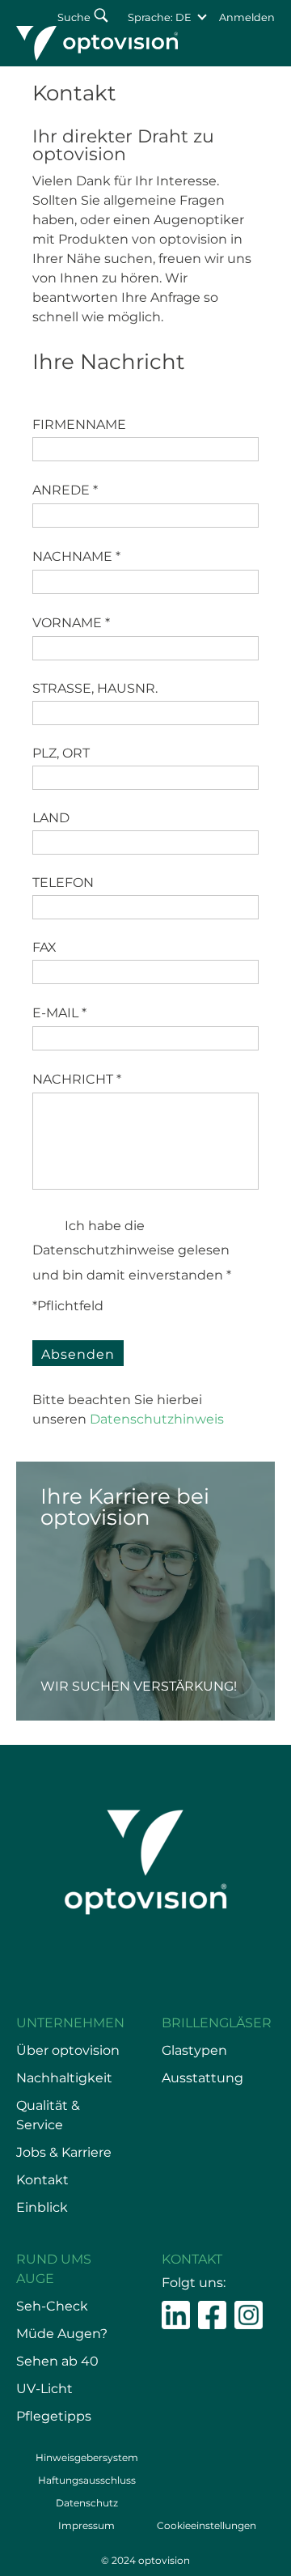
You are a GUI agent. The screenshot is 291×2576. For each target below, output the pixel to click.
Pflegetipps (54, 2416)
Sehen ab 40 (57, 2361)
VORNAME (71, 623)
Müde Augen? (62, 2334)
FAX (44, 947)
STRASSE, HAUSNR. (95, 688)
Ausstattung (202, 2078)
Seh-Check (52, 2306)
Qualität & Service (48, 2115)
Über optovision (68, 2050)
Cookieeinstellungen (207, 2525)
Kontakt (42, 2180)
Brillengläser (217, 2023)
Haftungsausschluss (87, 2480)
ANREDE (65, 490)
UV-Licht (44, 2389)
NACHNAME (76, 556)
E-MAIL (59, 1013)
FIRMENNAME (79, 424)
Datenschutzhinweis (158, 1419)
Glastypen (194, 2050)
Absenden (78, 1354)
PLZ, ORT (61, 753)
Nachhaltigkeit (64, 2078)
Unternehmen (70, 2023)
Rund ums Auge (54, 2269)
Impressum (86, 2525)
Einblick (42, 2207)
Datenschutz (87, 2503)
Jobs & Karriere (64, 2152)
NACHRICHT (77, 1079)
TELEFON (63, 883)
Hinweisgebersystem (87, 2457)
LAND (51, 818)
